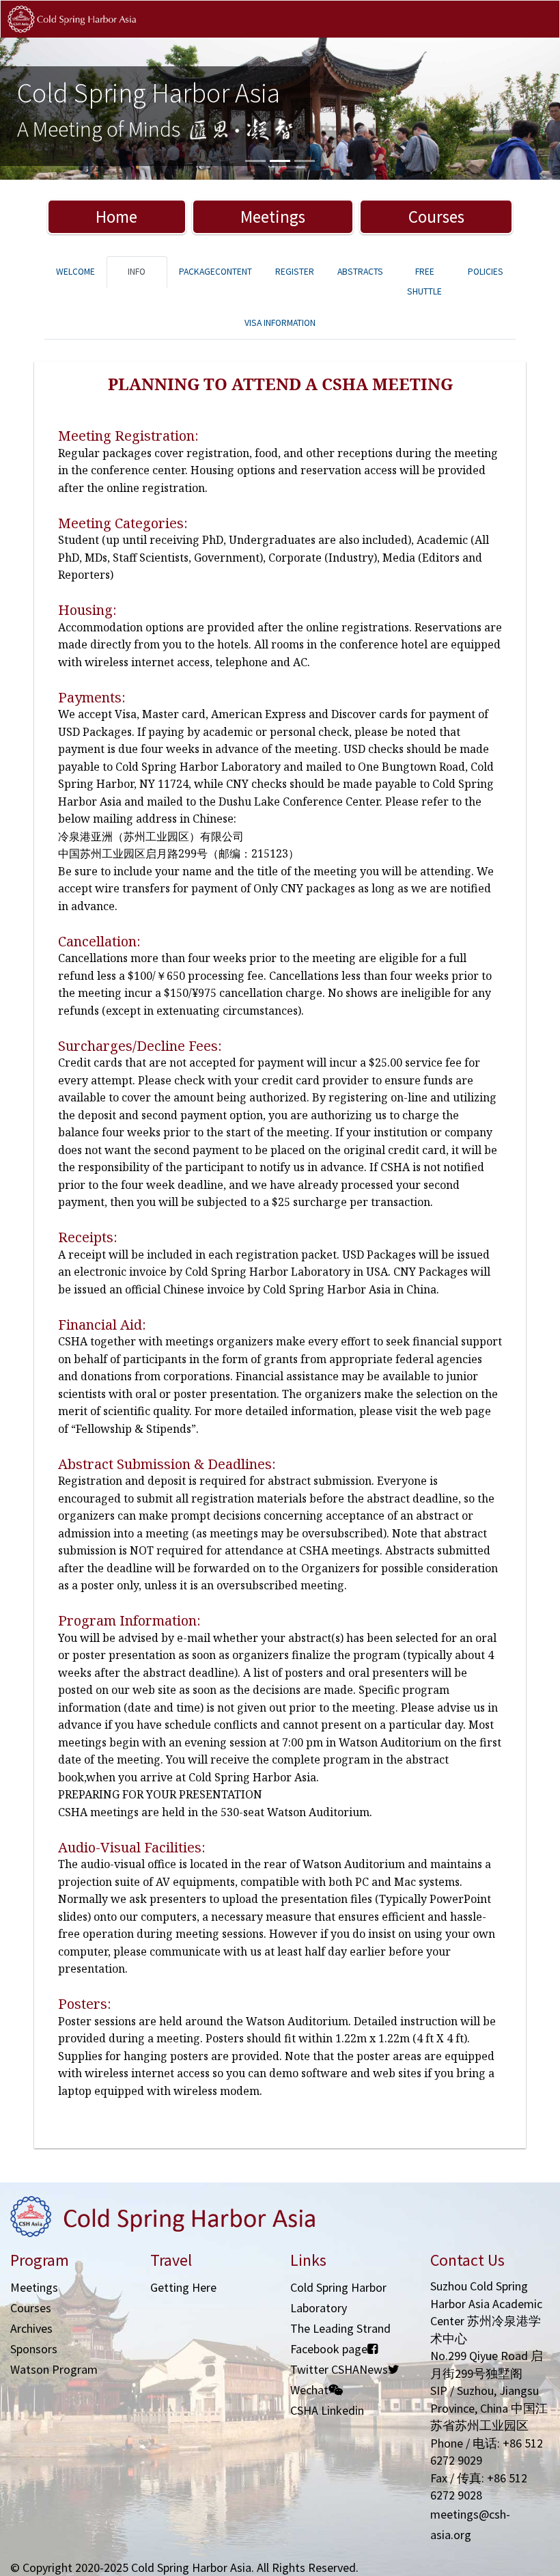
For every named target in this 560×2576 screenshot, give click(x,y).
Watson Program (54, 2369)
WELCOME (75, 272)
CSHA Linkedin (327, 2410)
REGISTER (295, 272)
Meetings (273, 217)
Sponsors (34, 2349)
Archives (31, 2328)
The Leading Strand (340, 2328)
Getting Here (183, 2287)
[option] (280, 109)
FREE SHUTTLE (424, 282)
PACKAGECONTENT (215, 272)
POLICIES (486, 272)
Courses (436, 217)
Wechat (309, 2390)
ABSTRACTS (360, 272)
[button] (42, 109)
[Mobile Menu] (538, 33)
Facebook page (329, 2349)
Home (116, 217)
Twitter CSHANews (339, 2369)
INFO (137, 272)
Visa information (280, 323)
